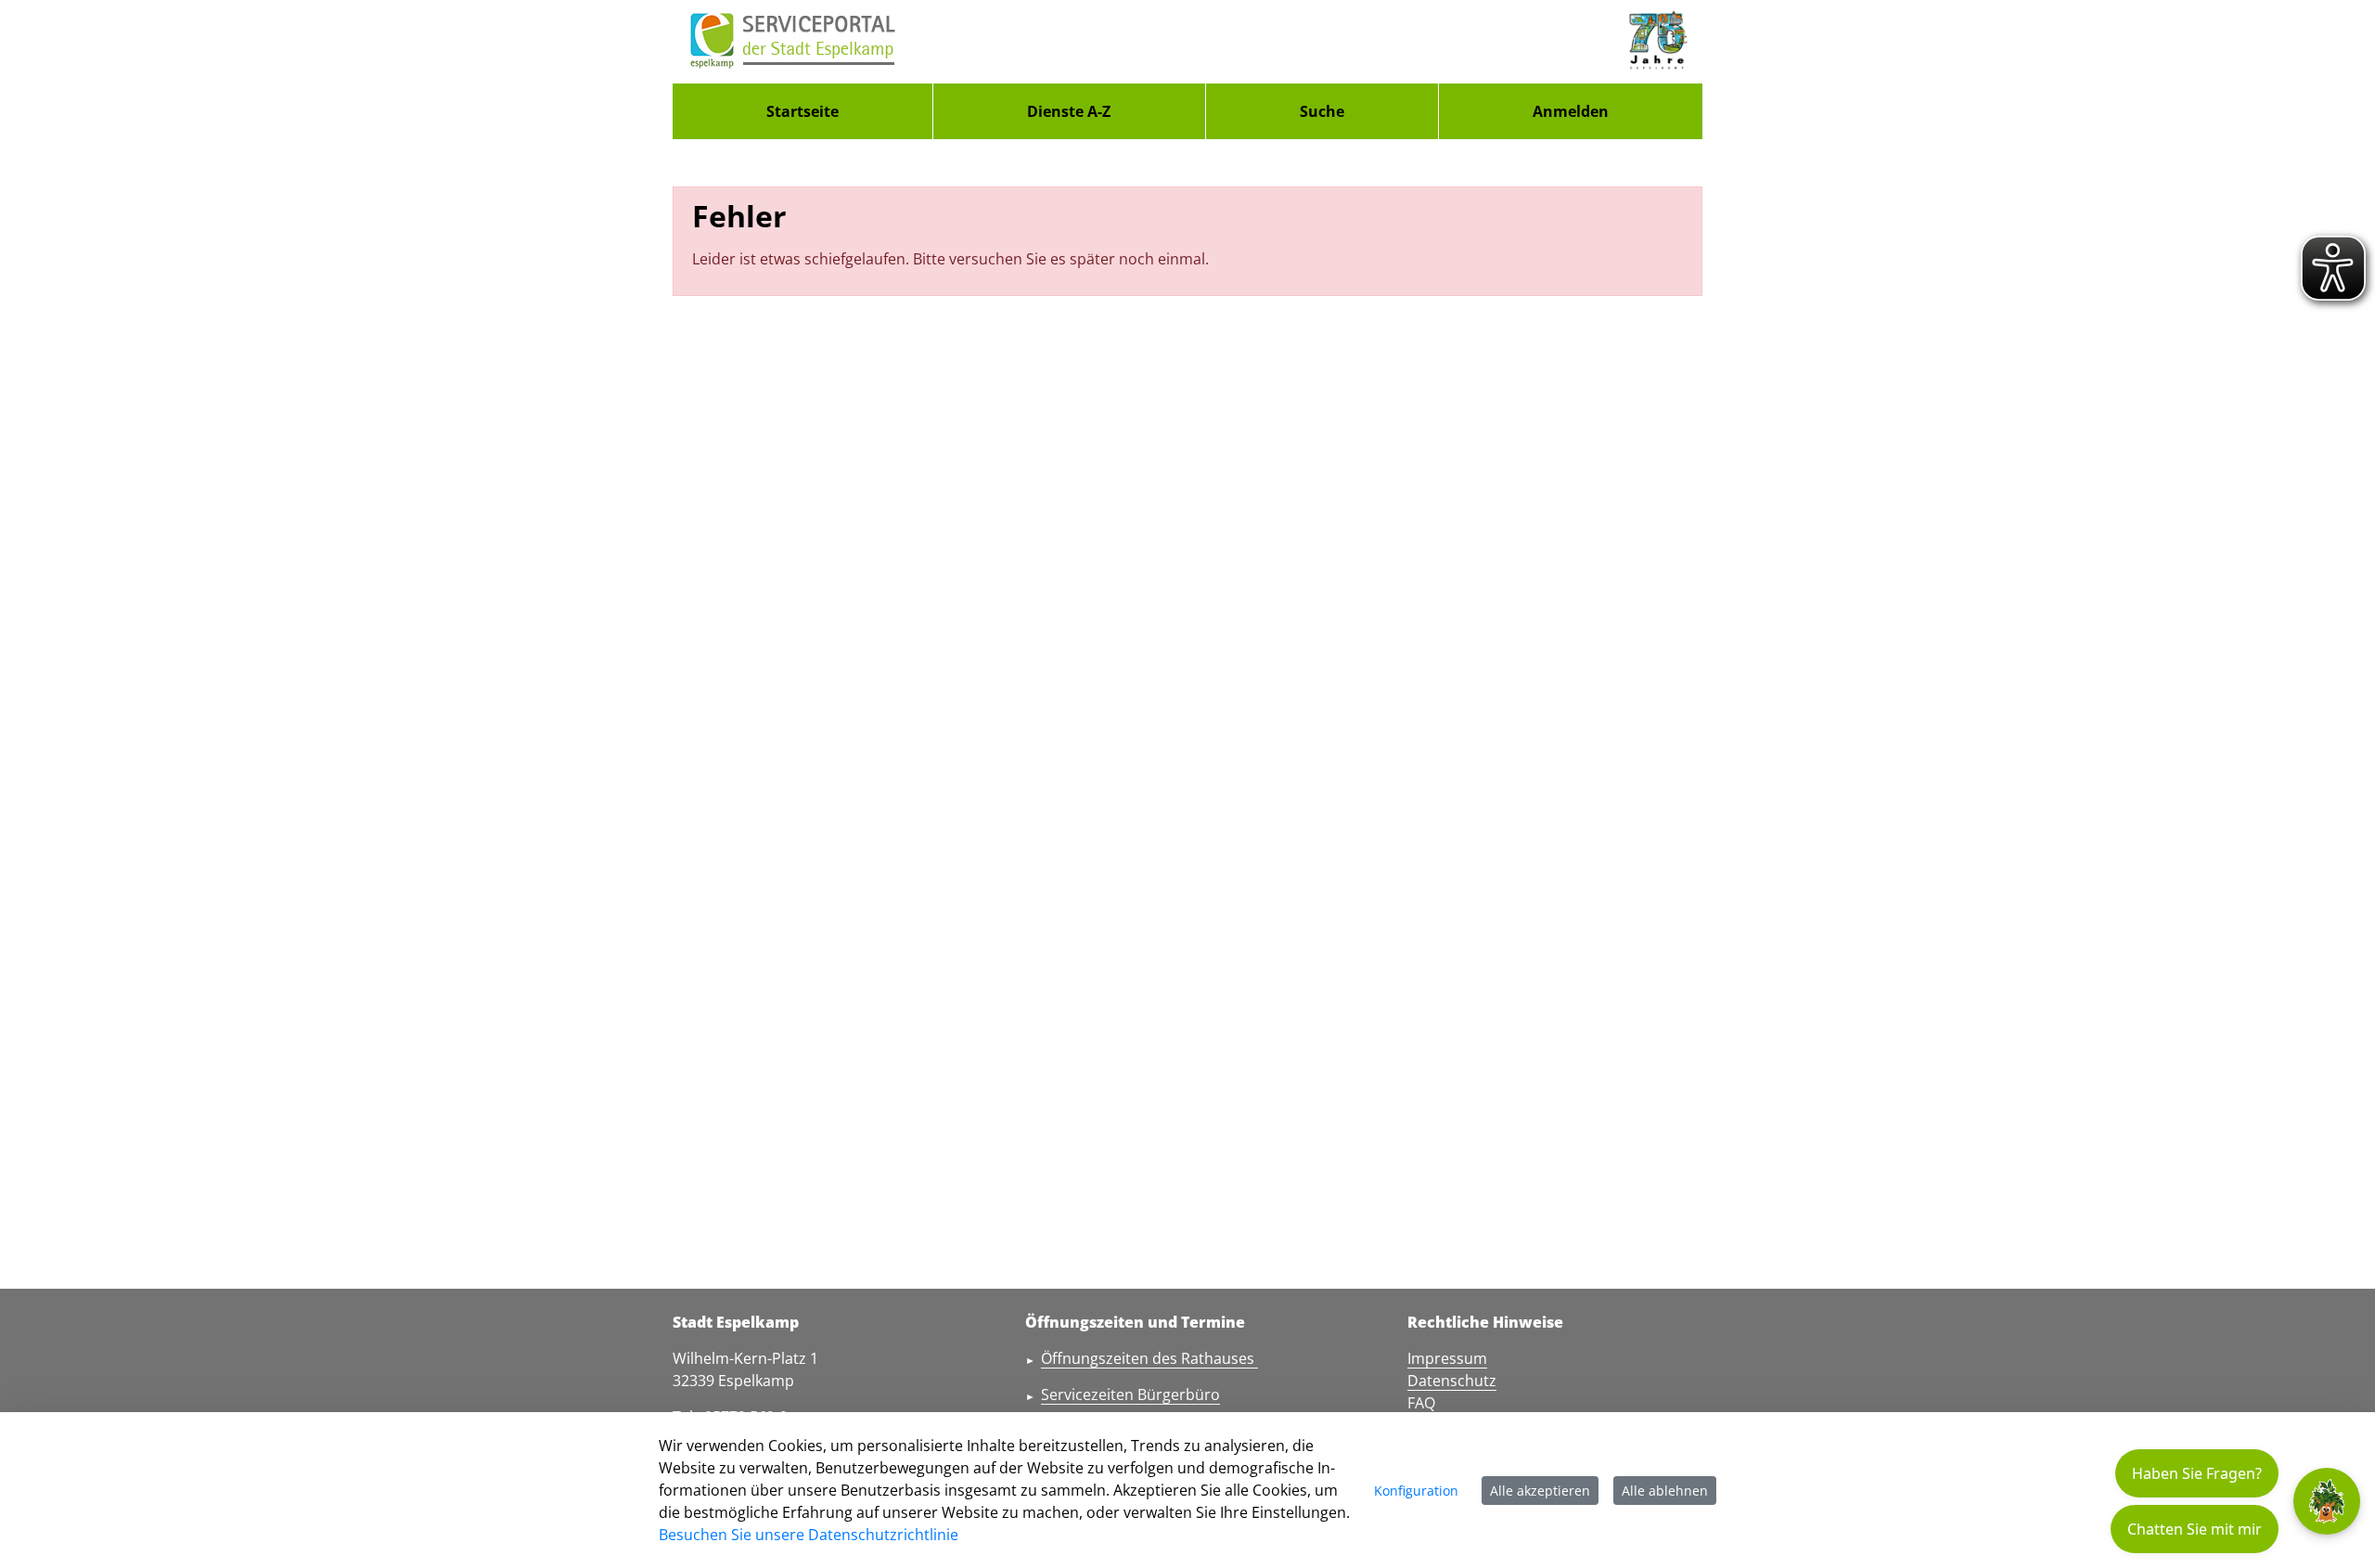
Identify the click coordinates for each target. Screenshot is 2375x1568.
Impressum (1447, 1358)
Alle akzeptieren (1540, 1491)
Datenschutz (1452, 1381)
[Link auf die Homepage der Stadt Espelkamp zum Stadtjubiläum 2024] (1657, 42)
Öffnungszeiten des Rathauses (1149, 1358)
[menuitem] (802, 111)
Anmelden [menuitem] (1571, 111)
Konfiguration (1416, 1491)
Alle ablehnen (1665, 1491)
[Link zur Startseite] (793, 42)
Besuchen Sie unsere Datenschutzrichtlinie (809, 1535)
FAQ (1421, 1403)
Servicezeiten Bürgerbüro (1130, 1394)
